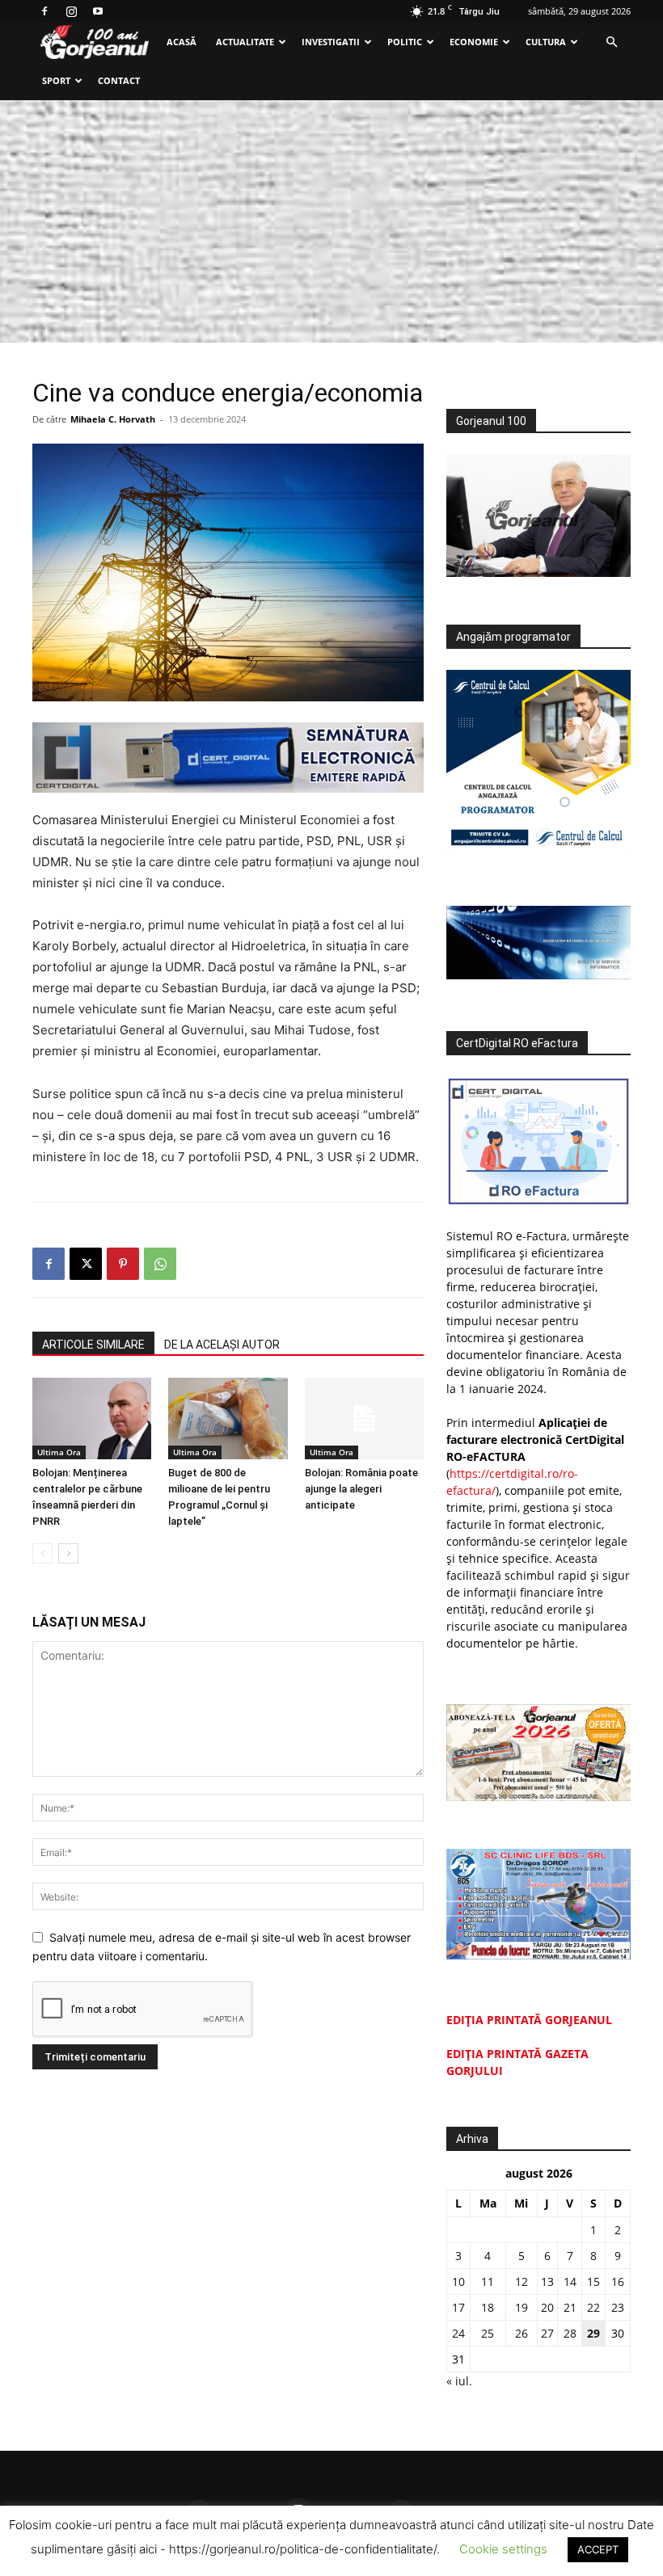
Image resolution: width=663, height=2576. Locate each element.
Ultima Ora (59, 1452)
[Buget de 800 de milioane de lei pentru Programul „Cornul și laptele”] (228, 1418)
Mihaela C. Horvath (113, 419)
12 (522, 2281)
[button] (611, 42)
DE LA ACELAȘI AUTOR (222, 1345)
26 (522, 2333)
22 (593, 2307)
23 (618, 2307)
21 (570, 2307)
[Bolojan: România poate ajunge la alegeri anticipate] (364, 1418)
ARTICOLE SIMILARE (93, 1345)
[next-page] (68, 1553)
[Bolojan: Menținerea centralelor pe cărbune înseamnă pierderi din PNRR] (92, 1418)
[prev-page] (42, 1553)
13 (547, 2281)
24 (458, 2333)
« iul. (459, 2381)
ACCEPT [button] (598, 2549)
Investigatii (331, 42)
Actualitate (245, 42)
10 (458, 2281)
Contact (119, 80)
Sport (56, 80)
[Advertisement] (331, 221)
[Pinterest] (123, 1264)
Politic (405, 42)
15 (593, 2281)
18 (488, 2307)
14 (570, 2281)
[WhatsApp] (160, 1264)
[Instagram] (71, 11)
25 (488, 2333)
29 (593, 2333)
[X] (86, 1264)
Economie (474, 42)
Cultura (546, 42)
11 (488, 2281)
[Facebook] (44, 11)
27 (547, 2333)
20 (547, 2307)
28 (570, 2333)
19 (522, 2307)
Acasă (182, 42)
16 (618, 2281)
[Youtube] (98, 11)
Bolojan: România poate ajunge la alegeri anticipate (361, 1489)
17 (458, 2307)
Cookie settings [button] (503, 2549)
